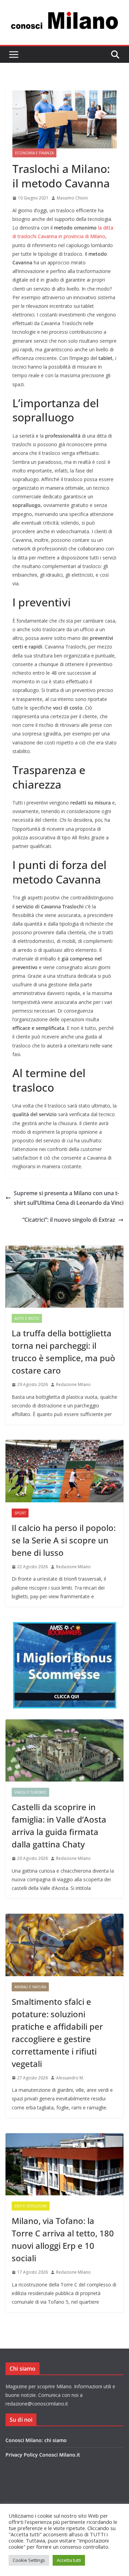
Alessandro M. (70, 2078)
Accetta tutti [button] (69, 2560)
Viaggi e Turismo (30, 1792)
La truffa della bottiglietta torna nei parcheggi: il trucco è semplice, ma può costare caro (63, 1352)
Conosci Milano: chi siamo (36, 2440)
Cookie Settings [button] (29, 2560)
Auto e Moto (27, 1318)
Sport (20, 1513)
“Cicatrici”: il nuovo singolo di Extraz (69, 1220)
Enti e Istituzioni (31, 2206)
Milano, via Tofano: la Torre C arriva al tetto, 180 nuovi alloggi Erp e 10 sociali (63, 2239)
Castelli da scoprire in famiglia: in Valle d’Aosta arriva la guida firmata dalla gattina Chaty (59, 1826)
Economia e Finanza (34, 153)
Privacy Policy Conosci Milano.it (43, 2455)
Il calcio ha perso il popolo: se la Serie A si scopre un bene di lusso (64, 1540)
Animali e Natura (30, 1987)
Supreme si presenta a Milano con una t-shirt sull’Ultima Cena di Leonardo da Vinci (69, 1198)
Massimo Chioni (72, 198)
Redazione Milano (73, 1384)
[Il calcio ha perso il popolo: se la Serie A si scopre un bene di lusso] (64, 1471)
